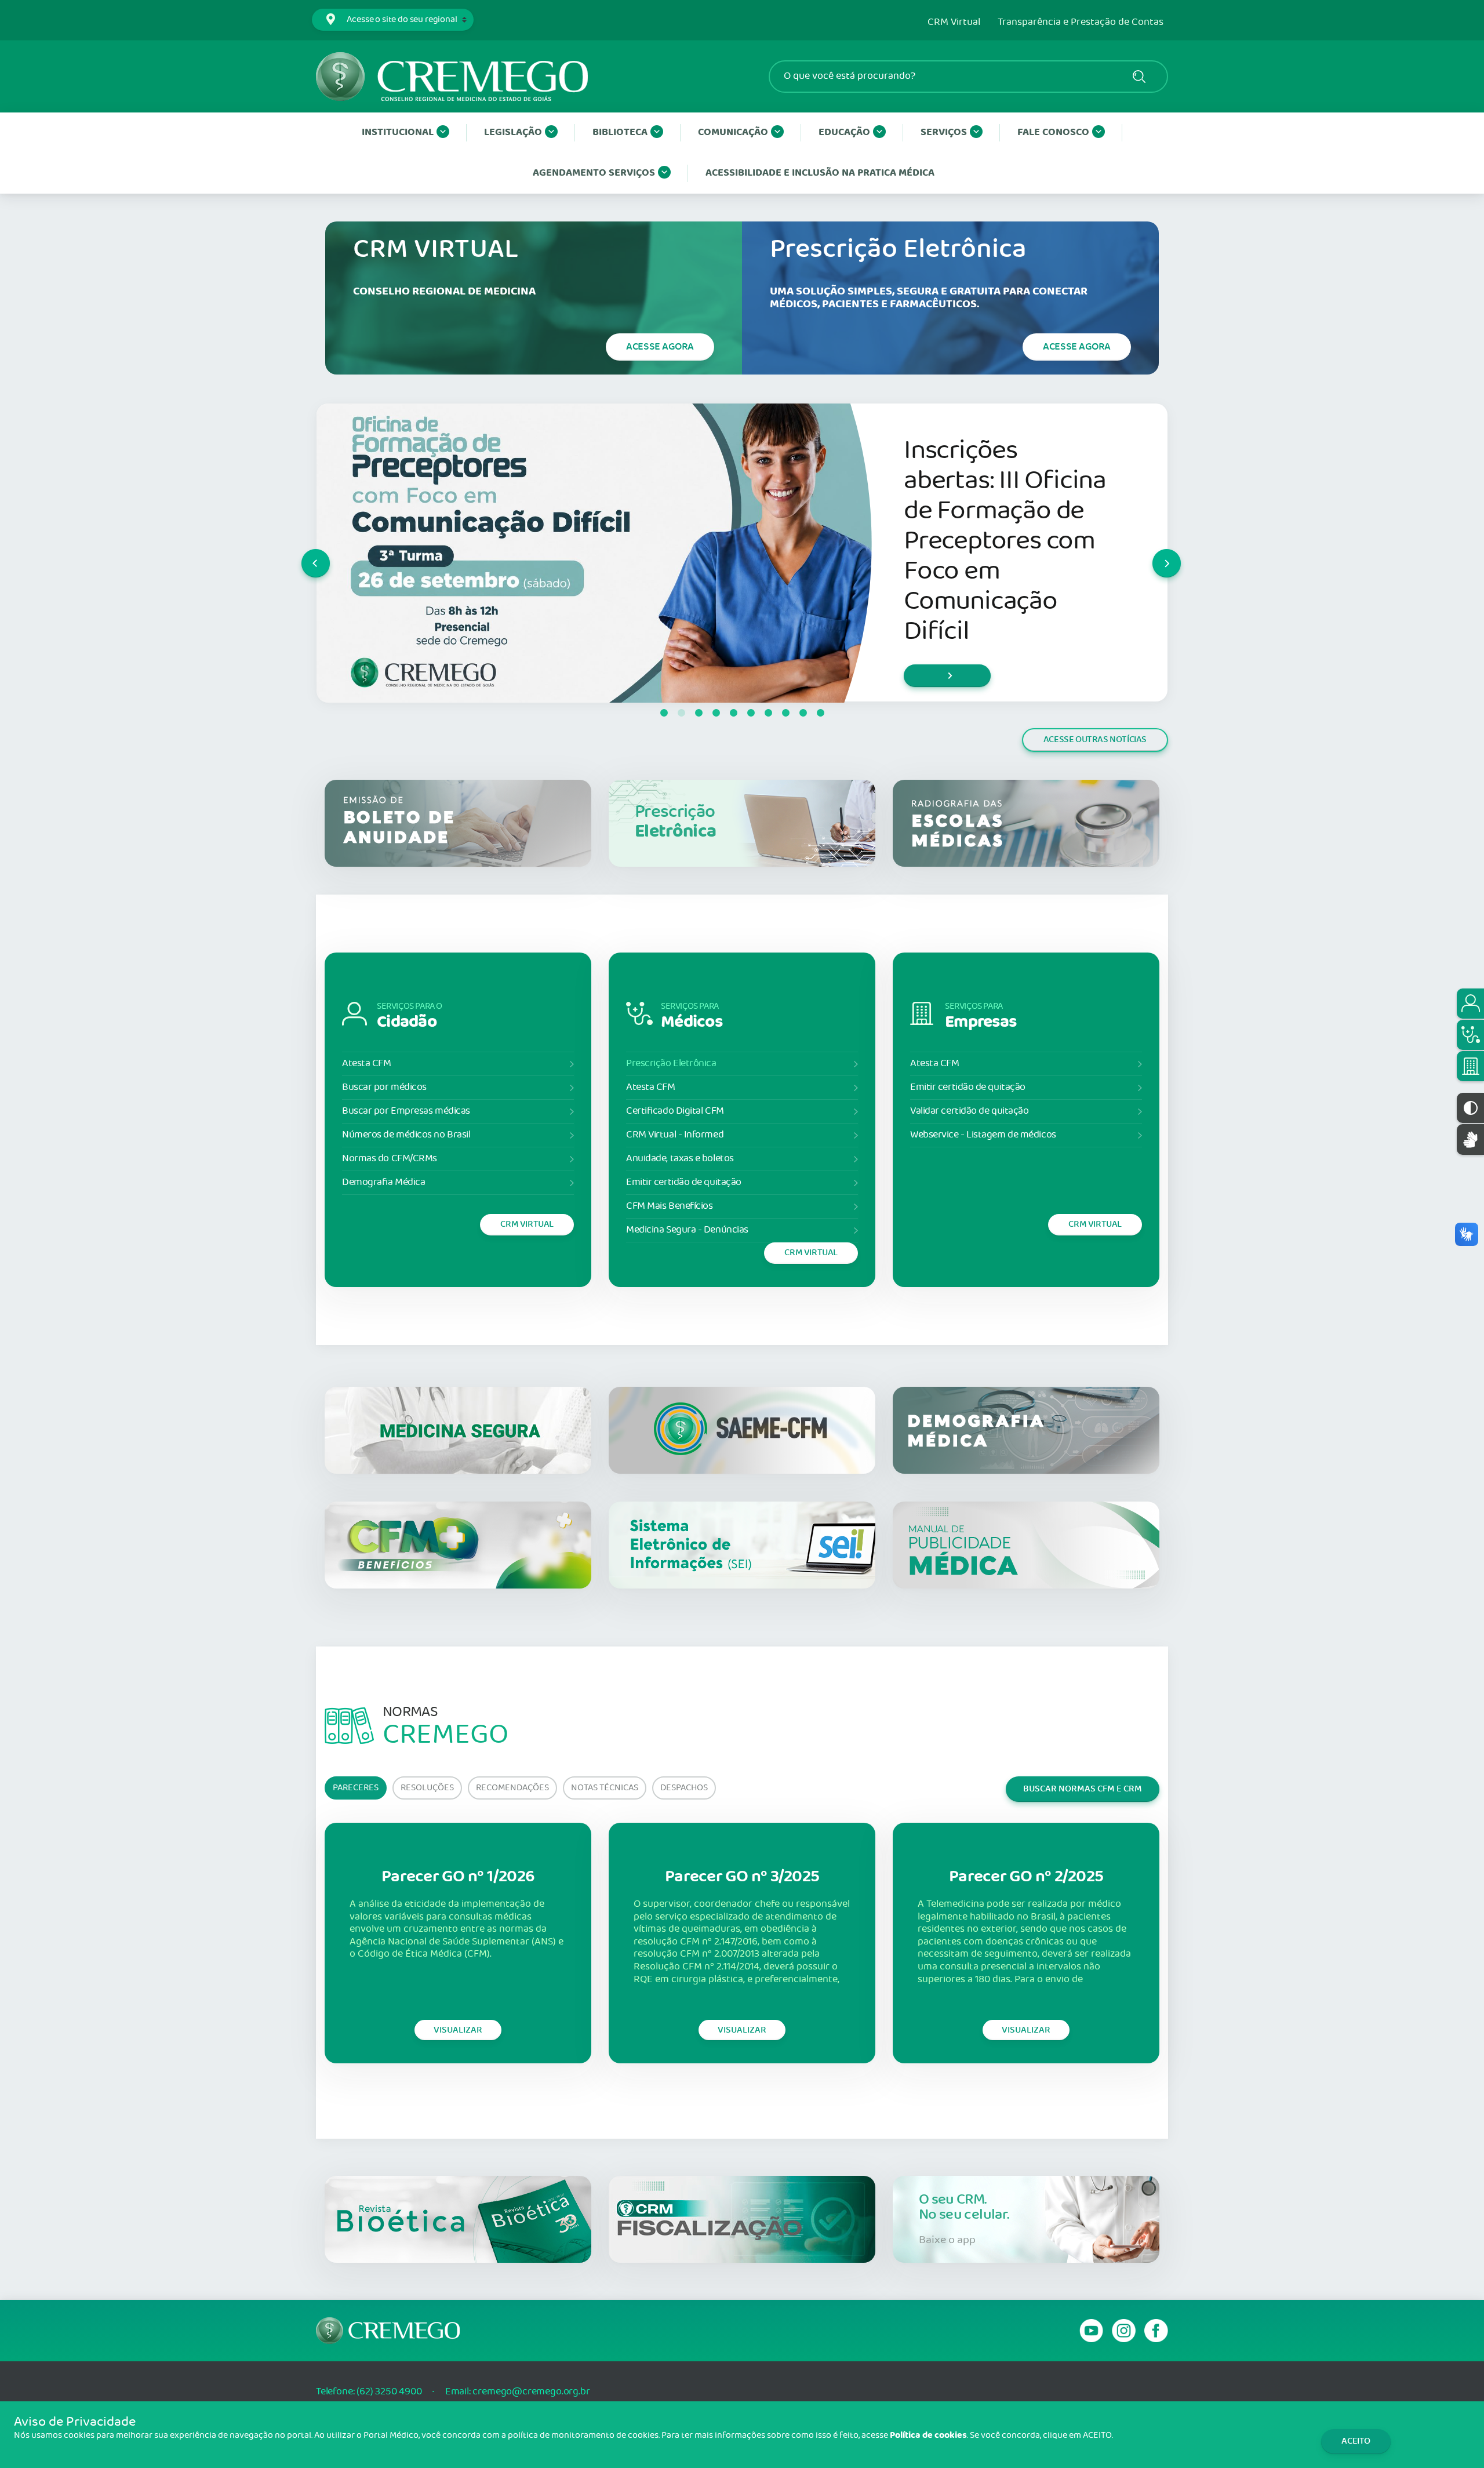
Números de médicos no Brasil (406, 1135)
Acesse (660, 347)
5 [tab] (733, 713)
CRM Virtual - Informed (675, 1135)
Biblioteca (620, 132)
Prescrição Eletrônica (671, 1064)
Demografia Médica (383, 1182)
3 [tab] (699, 713)
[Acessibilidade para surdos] (1470, 1140)
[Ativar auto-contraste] (1470, 1108)
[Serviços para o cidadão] (1470, 1004)
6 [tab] (751, 713)
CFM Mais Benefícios (669, 1206)
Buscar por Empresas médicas (406, 1111)
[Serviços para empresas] (1470, 1066)
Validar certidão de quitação (969, 1111)
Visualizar (458, 2030)
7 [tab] (768, 713)
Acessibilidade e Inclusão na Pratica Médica (820, 173)
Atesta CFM (367, 1064)
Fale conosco (1053, 132)
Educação (844, 132)
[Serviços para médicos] (1470, 1035)
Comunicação (733, 132)
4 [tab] (716, 713)
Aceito (1356, 2441)
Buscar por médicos (384, 1087)
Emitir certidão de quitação (684, 1182)
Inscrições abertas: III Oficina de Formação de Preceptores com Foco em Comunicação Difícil (1005, 541)
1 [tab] (664, 713)
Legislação (513, 132)
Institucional (398, 132)
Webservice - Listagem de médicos (983, 1135)
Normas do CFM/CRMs (390, 1159)
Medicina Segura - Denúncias (687, 1230)
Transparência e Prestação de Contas (1081, 23)
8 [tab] (785, 713)
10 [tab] (820, 713)
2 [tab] (681, 713)
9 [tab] (803, 713)
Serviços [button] (944, 132)
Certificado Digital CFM (675, 1111)
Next (1153, 553)
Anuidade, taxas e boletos (680, 1159)
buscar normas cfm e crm (1083, 1789)
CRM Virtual (954, 23)
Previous (302, 553)
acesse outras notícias (1095, 739)
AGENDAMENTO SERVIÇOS (594, 173)
